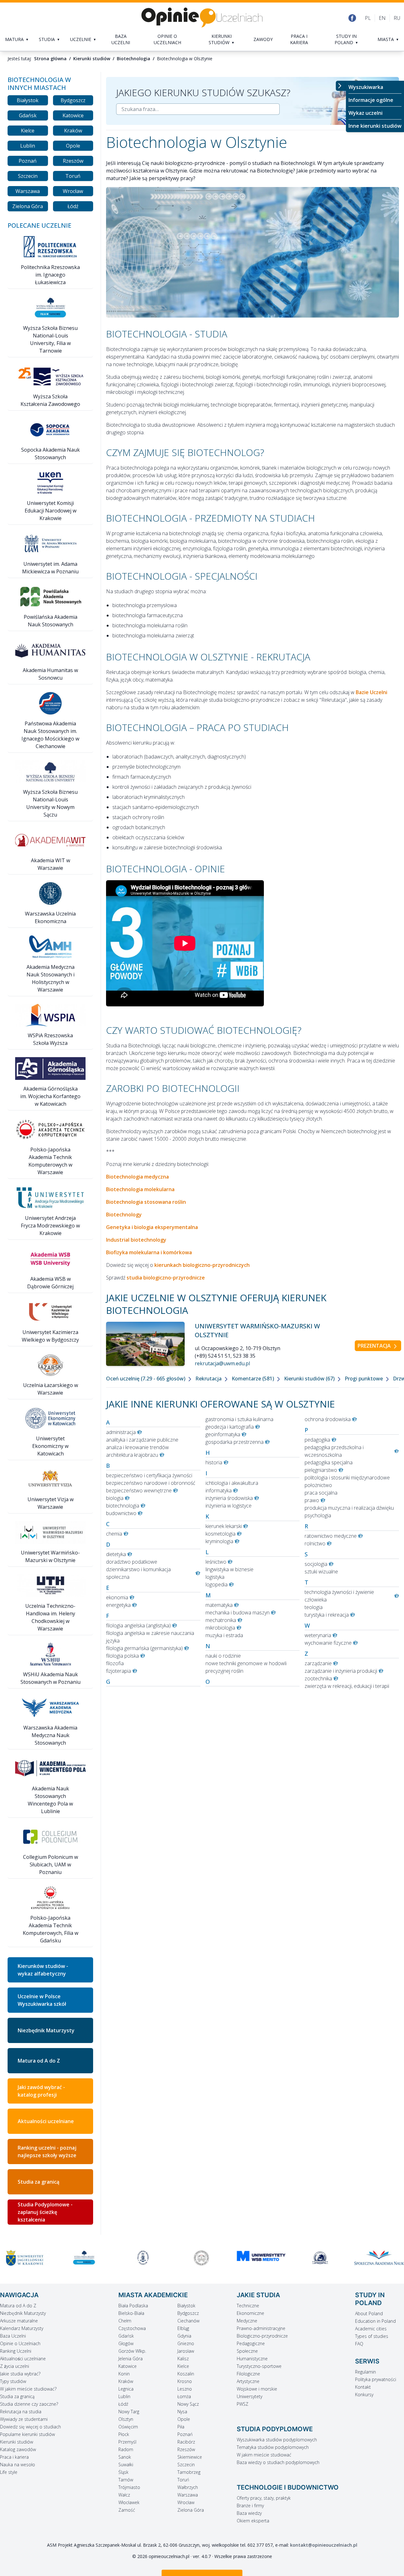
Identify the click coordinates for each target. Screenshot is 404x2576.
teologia (314, 1607)
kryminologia (219, 1541)
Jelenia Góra (131, 2359)
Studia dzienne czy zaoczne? (29, 2404)
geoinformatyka (223, 1434)
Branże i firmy (250, 2506)
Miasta (386, 39)
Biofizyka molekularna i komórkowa (149, 1252)
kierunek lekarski (224, 1526)
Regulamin (365, 2372)
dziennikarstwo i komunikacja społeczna (138, 1573)
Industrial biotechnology (136, 1240)
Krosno (185, 2381)
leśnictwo (216, 1562)
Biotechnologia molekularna (140, 1189)
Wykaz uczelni (365, 113)
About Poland (369, 2313)
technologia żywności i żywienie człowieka (339, 1596)
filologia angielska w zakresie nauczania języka (150, 1637)
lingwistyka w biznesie (229, 1569)
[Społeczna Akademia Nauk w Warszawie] (320, 2258)
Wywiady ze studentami (24, 2419)
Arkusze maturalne (19, 2321)
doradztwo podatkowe (132, 1562)
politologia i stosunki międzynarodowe (347, 1478)
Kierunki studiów (220, 39)
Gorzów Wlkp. (132, 2351)
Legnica (126, 2389)
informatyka (219, 1490)
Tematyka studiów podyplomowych (273, 2447)
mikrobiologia (220, 1628)
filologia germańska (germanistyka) (144, 1648)
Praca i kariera (299, 39)
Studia (47, 39)
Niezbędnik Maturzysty (46, 2030)
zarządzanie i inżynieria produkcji (341, 1671)
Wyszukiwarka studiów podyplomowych (277, 2440)
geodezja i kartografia (230, 1427)
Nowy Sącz (188, 2404)
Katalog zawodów (18, 2449)
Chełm (125, 2321)
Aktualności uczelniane (46, 2121)
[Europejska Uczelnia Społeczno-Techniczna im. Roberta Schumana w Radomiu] (379, 2258)
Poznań (28, 161)
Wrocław (73, 191)
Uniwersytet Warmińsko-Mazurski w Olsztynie (257, 1330)
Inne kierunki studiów (375, 126)
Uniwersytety (250, 2396)
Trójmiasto (129, 2487)
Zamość (127, 2510)
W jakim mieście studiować (264, 2455)
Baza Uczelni (13, 2336)
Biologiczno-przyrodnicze (262, 2336)
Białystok (28, 100)
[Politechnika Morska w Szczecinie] (84, 2258)
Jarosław (186, 2351)
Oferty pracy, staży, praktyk (264, 2498)
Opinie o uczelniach (167, 39)
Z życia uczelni (15, 2366)
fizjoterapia (119, 1671)
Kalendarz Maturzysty (22, 2328)
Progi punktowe (364, 1379)
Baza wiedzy (249, 2513)
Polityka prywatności (376, 2379)
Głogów (126, 2343)
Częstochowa (132, 2328)
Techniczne (248, 2306)
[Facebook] (352, 18)
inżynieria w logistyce (229, 1506)
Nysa (182, 2412)
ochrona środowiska (328, 1419)
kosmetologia (220, 1534)
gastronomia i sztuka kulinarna (239, 1419)
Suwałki (126, 2465)
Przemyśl (127, 2442)
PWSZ (243, 2404)
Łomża (184, 2396)
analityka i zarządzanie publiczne (142, 1440)
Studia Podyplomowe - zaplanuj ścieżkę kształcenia (45, 2212)
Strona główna (50, 59)
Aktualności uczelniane (23, 2359)
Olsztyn (126, 2419)
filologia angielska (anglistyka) (138, 1625)
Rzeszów (73, 161)
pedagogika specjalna (329, 1462)
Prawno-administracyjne (261, 2328)
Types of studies (372, 2336)
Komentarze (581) (253, 1379)
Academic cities (371, 2329)
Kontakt (363, 2387)
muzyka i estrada (224, 1635)
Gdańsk (28, 115)
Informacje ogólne (371, 100)
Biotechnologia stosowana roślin (146, 1202)
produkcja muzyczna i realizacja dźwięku (349, 1508)
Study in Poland (346, 39)
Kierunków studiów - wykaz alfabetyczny (43, 1970)
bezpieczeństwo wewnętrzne (139, 1490)
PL (368, 18)
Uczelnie (81, 39)
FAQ (359, 2344)
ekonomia (117, 1597)
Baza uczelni (121, 39)
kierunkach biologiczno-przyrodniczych (202, 1265)
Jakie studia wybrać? (20, 2374)
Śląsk (123, 2472)
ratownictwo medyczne (331, 1536)
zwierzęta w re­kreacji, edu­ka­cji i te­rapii (347, 1686)
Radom (126, 2449)
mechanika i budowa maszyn (238, 1613)
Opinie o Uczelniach (20, 2343)
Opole (73, 146)
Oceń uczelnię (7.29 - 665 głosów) (146, 1379)
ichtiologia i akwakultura (232, 1483)
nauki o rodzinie (223, 1656)
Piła (181, 2427)
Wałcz (124, 2495)
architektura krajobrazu (132, 1455)
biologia (115, 1498)
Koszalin (186, 2374)
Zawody (263, 39)
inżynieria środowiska (229, 1498)
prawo (312, 1500)
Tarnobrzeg (189, 2472)
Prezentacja (375, 1346)
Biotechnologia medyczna (137, 1177)
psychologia (318, 1515)
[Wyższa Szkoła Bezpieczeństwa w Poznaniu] (143, 2258)
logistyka (215, 1577)
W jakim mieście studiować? (28, 2389)
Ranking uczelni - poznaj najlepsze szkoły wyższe (47, 2152)
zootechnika (318, 1678)
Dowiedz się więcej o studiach (30, 2427)
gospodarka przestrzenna (235, 1442)
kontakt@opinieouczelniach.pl (324, 2545)
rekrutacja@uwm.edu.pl (222, 1363)
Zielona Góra (28, 206)
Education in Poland (375, 2321)
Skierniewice (190, 2457)
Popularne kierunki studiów (27, 2434)
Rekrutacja (209, 1379)
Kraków (73, 131)
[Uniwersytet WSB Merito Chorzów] (202, 2256)
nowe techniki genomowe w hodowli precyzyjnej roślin (246, 1667)
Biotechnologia (134, 59)
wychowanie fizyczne (328, 1643)
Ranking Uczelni (16, 2351)
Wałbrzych (188, 2487)
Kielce (28, 131)
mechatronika (221, 1620)
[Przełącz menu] (341, 86)
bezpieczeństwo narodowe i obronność (151, 1483)
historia (214, 1462)
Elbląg (183, 2328)
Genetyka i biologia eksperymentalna (152, 1227)
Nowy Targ (129, 2412)
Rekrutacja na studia (21, 2412)
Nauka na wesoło (18, 2465)
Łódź (73, 206)
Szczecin (28, 176)
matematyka (219, 1605)
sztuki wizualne (321, 1572)
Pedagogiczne (251, 2343)
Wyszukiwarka (366, 87)
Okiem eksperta (253, 2521)
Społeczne (247, 2351)
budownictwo (121, 1513)
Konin (124, 2374)
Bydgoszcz (73, 100)
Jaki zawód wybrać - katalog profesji (41, 2091)
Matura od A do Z (39, 2061)
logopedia (217, 1584)
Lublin (28, 146)
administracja (121, 1432)
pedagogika (317, 1440)
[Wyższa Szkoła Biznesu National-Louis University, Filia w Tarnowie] (25, 2258)
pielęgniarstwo (321, 1470)
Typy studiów (13, 2381)
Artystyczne (248, 2381)
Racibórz (186, 2442)
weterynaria (318, 1635)
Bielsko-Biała (131, 2313)
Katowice (73, 115)
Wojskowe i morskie (257, 2389)
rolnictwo (315, 1543)
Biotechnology (124, 1215)
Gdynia (184, 2336)
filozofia (115, 1663)
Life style (9, 2472)
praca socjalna (321, 1493)
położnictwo (318, 1485)
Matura (14, 39)
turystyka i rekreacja (327, 1615)
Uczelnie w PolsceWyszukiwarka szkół (42, 2000)
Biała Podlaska (133, 2306)
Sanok (125, 2457)
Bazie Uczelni (371, 692)
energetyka (118, 1605)
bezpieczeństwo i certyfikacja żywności (149, 1475)
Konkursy (364, 2395)
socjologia (316, 1564)
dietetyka (116, 1554)
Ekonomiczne (250, 2313)
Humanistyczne (252, 2359)
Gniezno (186, 2343)
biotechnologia (123, 1506)
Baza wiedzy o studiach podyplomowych (278, 2462)
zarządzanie (318, 1663)
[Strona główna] (202, 18)
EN (382, 18)
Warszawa (28, 191)
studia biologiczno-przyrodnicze (166, 1278)
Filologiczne (248, 2374)
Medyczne (247, 2321)
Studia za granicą (39, 2182)
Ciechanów (188, 2321)
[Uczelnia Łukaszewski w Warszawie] (261, 2258)
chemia (114, 1534)
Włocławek (129, 2502)
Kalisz (183, 2359)
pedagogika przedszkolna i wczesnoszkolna (334, 1451)
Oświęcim (128, 2427)
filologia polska (122, 1656)
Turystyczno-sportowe (259, 2366)
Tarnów (126, 2480)
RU (397, 18)
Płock (124, 2434)
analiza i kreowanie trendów (137, 1447)
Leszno (185, 2389)
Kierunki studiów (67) (310, 1379)
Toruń (73, 176)
